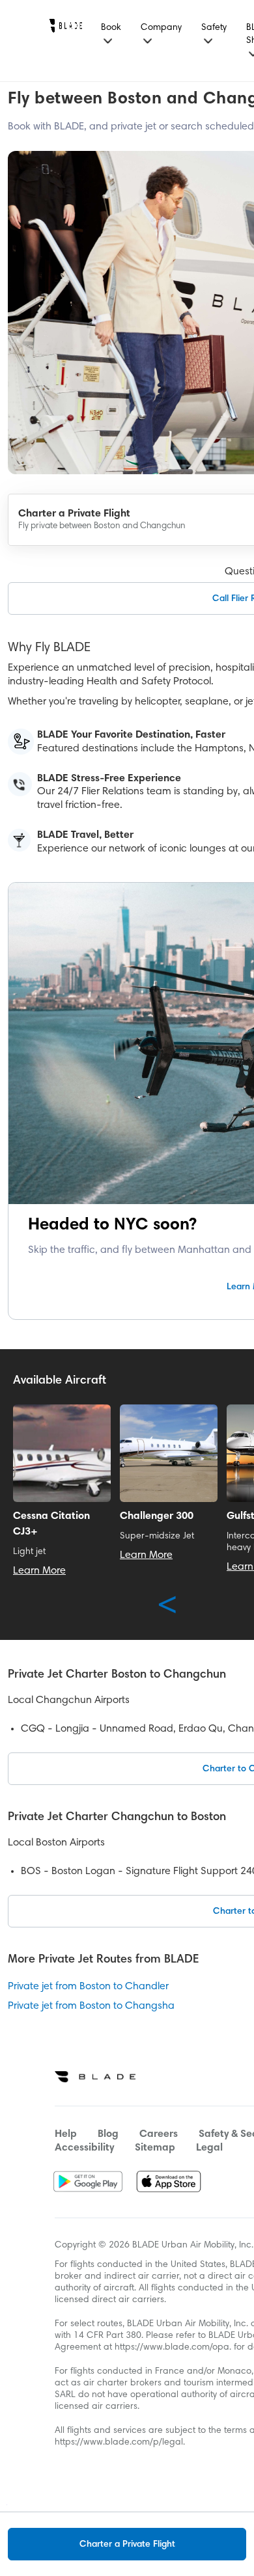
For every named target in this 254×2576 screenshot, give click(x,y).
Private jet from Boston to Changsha (91, 2006)
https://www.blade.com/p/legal (119, 2443)
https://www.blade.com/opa (172, 2348)
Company (161, 28)
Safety (214, 28)
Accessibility (84, 2148)
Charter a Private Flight (127, 2545)
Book (111, 28)
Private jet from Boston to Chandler (88, 1987)
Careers (159, 2134)
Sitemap (155, 2148)
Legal (209, 2148)
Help (66, 2134)
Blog (108, 2134)
